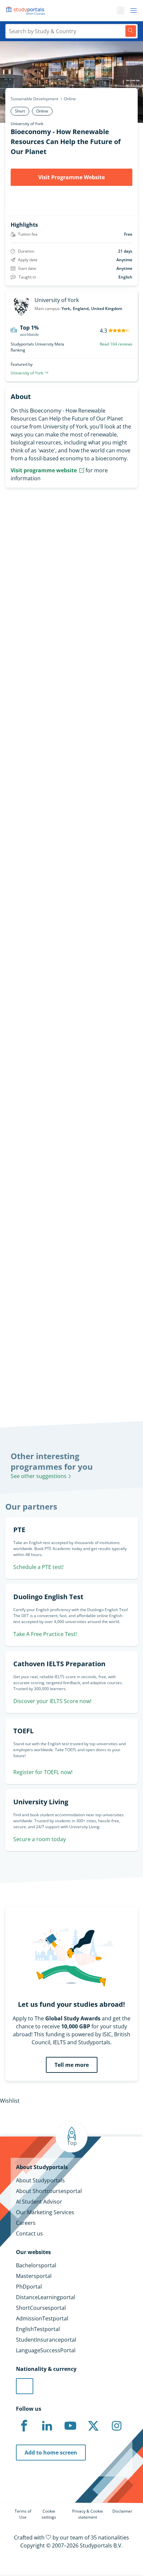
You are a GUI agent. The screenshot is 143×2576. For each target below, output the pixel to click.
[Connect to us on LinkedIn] (47, 2426)
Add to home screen (51, 2453)
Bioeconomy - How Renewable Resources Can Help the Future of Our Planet (66, 142)
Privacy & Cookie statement (88, 2514)
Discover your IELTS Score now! (52, 1701)
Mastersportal (34, 2276)
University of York (27, 124)
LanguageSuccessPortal (46, 2350)
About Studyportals (40, 2180)
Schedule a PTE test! (38, 1567)
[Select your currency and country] (25, 2386)
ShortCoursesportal (41, 2308)
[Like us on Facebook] (24, 2426)
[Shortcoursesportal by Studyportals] (27, 11)
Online (70, 99)
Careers (26, 2223)
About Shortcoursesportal (49, 2191)
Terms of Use (23, 2514)
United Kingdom (107, 309)
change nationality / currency (37, 1303)
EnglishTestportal (38, 2329)
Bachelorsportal (36, 2265)
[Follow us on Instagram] (116, 2426)
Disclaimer (122, 2511)
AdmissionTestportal (42, 2318)
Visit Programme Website (71, 177)
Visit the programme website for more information (71, 721)
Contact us (29, 2233)
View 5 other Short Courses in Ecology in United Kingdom (60, 1038)
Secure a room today (40, 1839)
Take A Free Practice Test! (45, 1634)
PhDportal (29, 2287)
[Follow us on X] (93, 2426)
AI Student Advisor (39, 2202)
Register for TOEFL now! (43, 1772)
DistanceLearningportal (46, 2297)
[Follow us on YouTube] (70, 2426)
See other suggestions (39, 1476)
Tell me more (72, 2065)
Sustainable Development (34, 99)
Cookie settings (49, 2514)
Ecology (10, 1018)
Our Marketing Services (45, 2212)
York (66, 309)
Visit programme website (44, 470)
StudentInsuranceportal (46, 2340)
